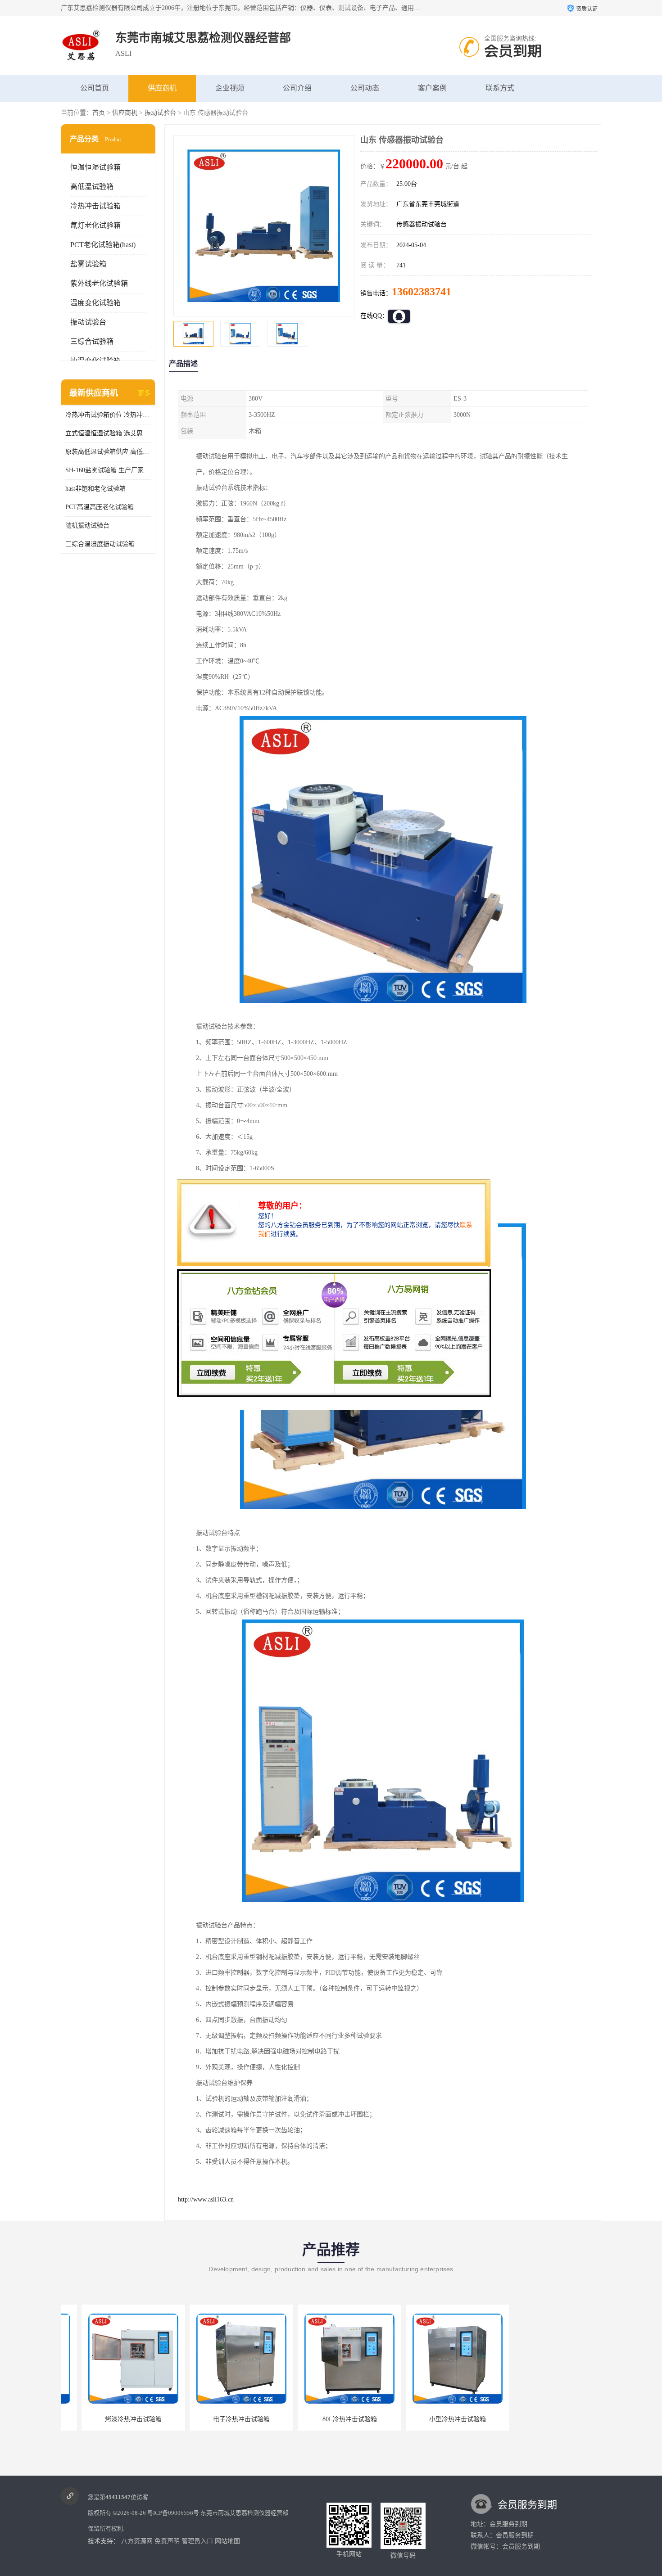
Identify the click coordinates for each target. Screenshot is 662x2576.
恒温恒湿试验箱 (95, 167)
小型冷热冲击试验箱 (437, 2419)
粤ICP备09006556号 (173, 2513)
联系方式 (500, 88)
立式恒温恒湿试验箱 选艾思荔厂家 (108, 433)
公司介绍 (297, 88)
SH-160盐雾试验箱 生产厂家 (104, 470)
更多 (144, 393)
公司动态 (365, 88)
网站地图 (227, 2541)
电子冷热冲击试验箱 (221, 2419)
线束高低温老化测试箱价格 (545, 2419)
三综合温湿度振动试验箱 (100, 544)
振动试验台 (160, 113)
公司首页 (95, 88)
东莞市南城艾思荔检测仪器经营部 (244, 2513)
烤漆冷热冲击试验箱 (113, 2419)
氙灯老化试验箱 (95, 225)
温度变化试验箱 (95, 303)
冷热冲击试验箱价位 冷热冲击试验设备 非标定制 (108, 415)
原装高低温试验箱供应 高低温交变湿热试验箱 (108, 452)
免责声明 (167, 2541)
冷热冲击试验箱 (95, 206)
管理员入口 (197, 2541)
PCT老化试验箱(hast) (103, 245)
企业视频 (230, 88)
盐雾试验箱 (88, 264)
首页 (99, 113)
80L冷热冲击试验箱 (329, 2419)
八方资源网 (137, 2541)
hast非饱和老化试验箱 (95, 489)
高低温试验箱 (92, 187)
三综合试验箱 (92, 341)
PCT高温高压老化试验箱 (100, 507)
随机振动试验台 (87, 526)
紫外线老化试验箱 (99, 283)
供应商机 (162, 88)
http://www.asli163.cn (206, 2199)
